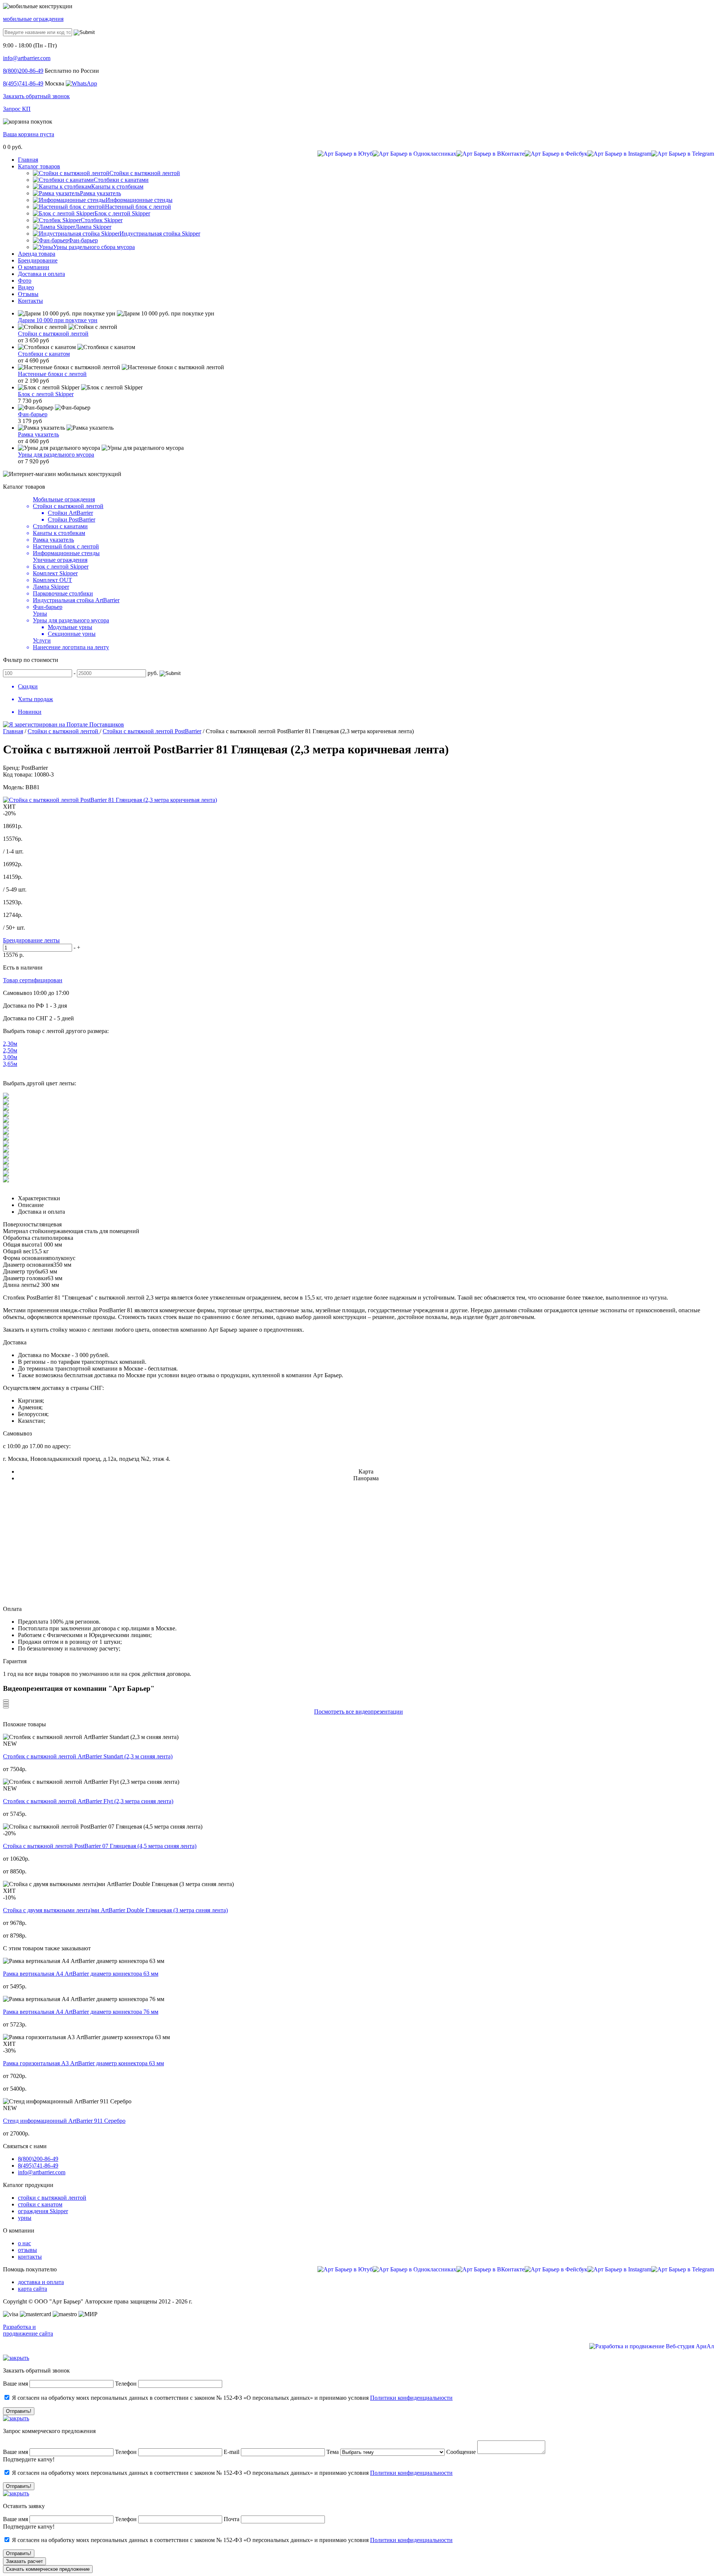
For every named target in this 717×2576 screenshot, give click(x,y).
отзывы (27, 2250)
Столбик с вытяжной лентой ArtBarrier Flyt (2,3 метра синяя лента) (88, 1801)
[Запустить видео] (6, 1701)
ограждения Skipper (43, 2211)
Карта (366, 1471)
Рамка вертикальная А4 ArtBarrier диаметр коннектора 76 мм (81, 2012)
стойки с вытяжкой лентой (52, 2198)
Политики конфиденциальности (411, 2398)
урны (25, 2218)
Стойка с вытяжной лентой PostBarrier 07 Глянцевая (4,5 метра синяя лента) (100, 1846)
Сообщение (461, 2452)
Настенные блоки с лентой (52, 374)
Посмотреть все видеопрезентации (358, 1712)
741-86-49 (23, 83)
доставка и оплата (41, 2282)
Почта (232, 2519)
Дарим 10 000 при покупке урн (58, 320)
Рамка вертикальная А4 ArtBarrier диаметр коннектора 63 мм (81, 1974)
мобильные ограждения (33, 19)
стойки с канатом (40, 2204)
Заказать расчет (24, 2561)
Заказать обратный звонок (36, 96)
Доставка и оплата (41, 1212)
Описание (31, 1205)
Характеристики (39, 1198)
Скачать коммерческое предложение (48, 2569)
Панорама (366, 1478)
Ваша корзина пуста (29, 134)
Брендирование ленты (31, 940)
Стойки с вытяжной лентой (53, 334)
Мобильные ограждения (64, 499)
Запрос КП (17, 109)
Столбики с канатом (44, 354)
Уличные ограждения (60, 560)
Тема (333, 2452)
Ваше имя (15, 2384)
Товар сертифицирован (33, 980)
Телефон (126, 2384)
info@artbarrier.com (27, 58)
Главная (13, 731)
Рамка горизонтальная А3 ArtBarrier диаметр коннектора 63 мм (83, 2063)
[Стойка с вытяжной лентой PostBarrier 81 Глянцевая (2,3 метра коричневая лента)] (110, 800)
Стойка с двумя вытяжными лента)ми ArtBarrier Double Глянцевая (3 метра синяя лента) (115, 1910)
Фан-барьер (33, 414)
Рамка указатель (38, 434)
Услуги (42, 640)
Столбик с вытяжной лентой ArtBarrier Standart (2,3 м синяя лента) (88, 1756)
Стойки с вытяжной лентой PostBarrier (152, 731)
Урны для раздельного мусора (56, 455)
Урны (40, 614)
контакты (30, 2257)
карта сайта (32, 2289)
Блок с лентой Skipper (46, 394)
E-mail (232, 2452)
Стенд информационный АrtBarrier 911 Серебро (64, 2121)
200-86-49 (23, 71)
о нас (24, 2243)
